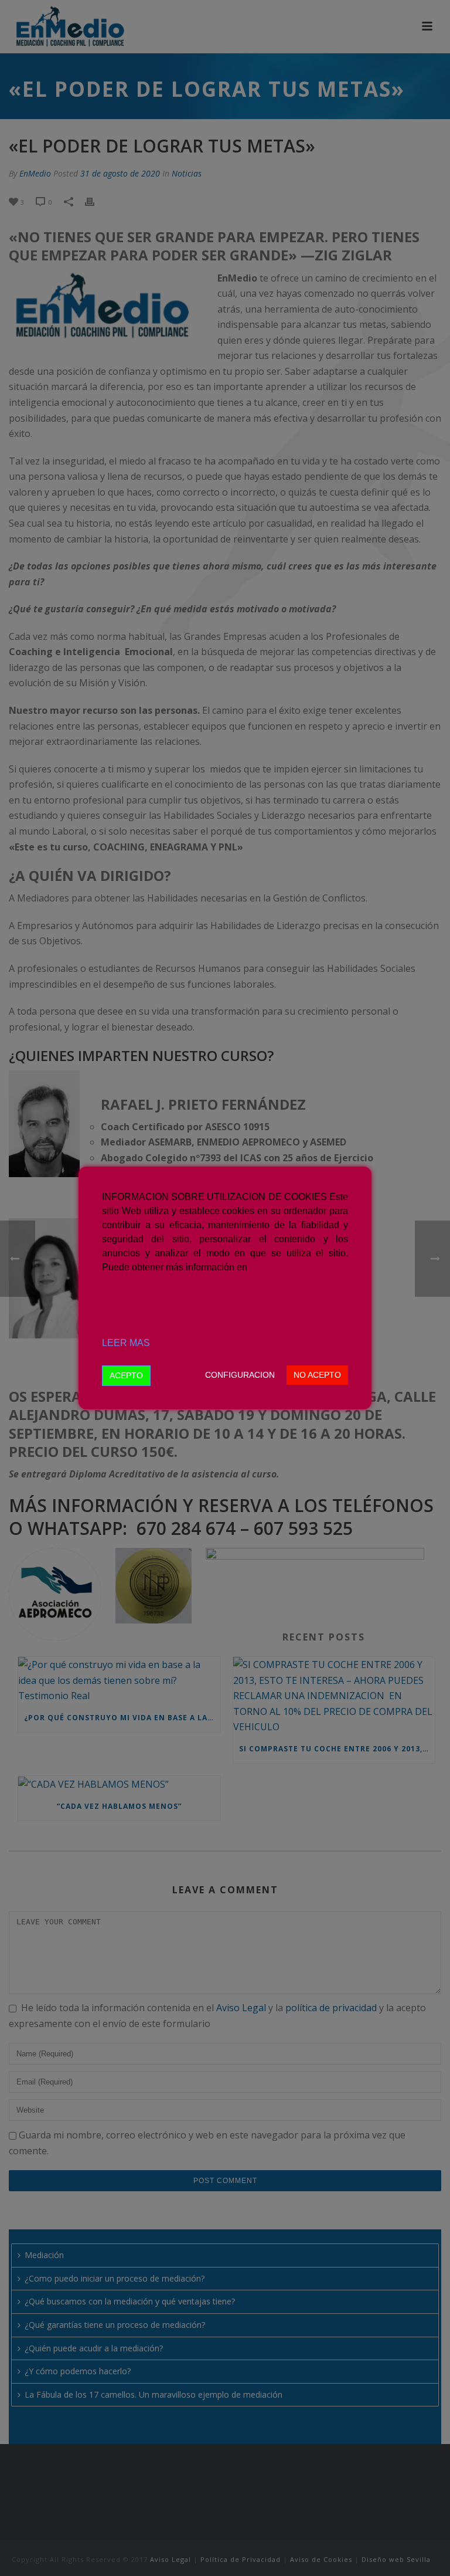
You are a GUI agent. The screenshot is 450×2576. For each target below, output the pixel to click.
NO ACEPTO (317, 1375)
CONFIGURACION (240, 1375)
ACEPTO (126, 1375)
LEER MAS (126, 1343)
